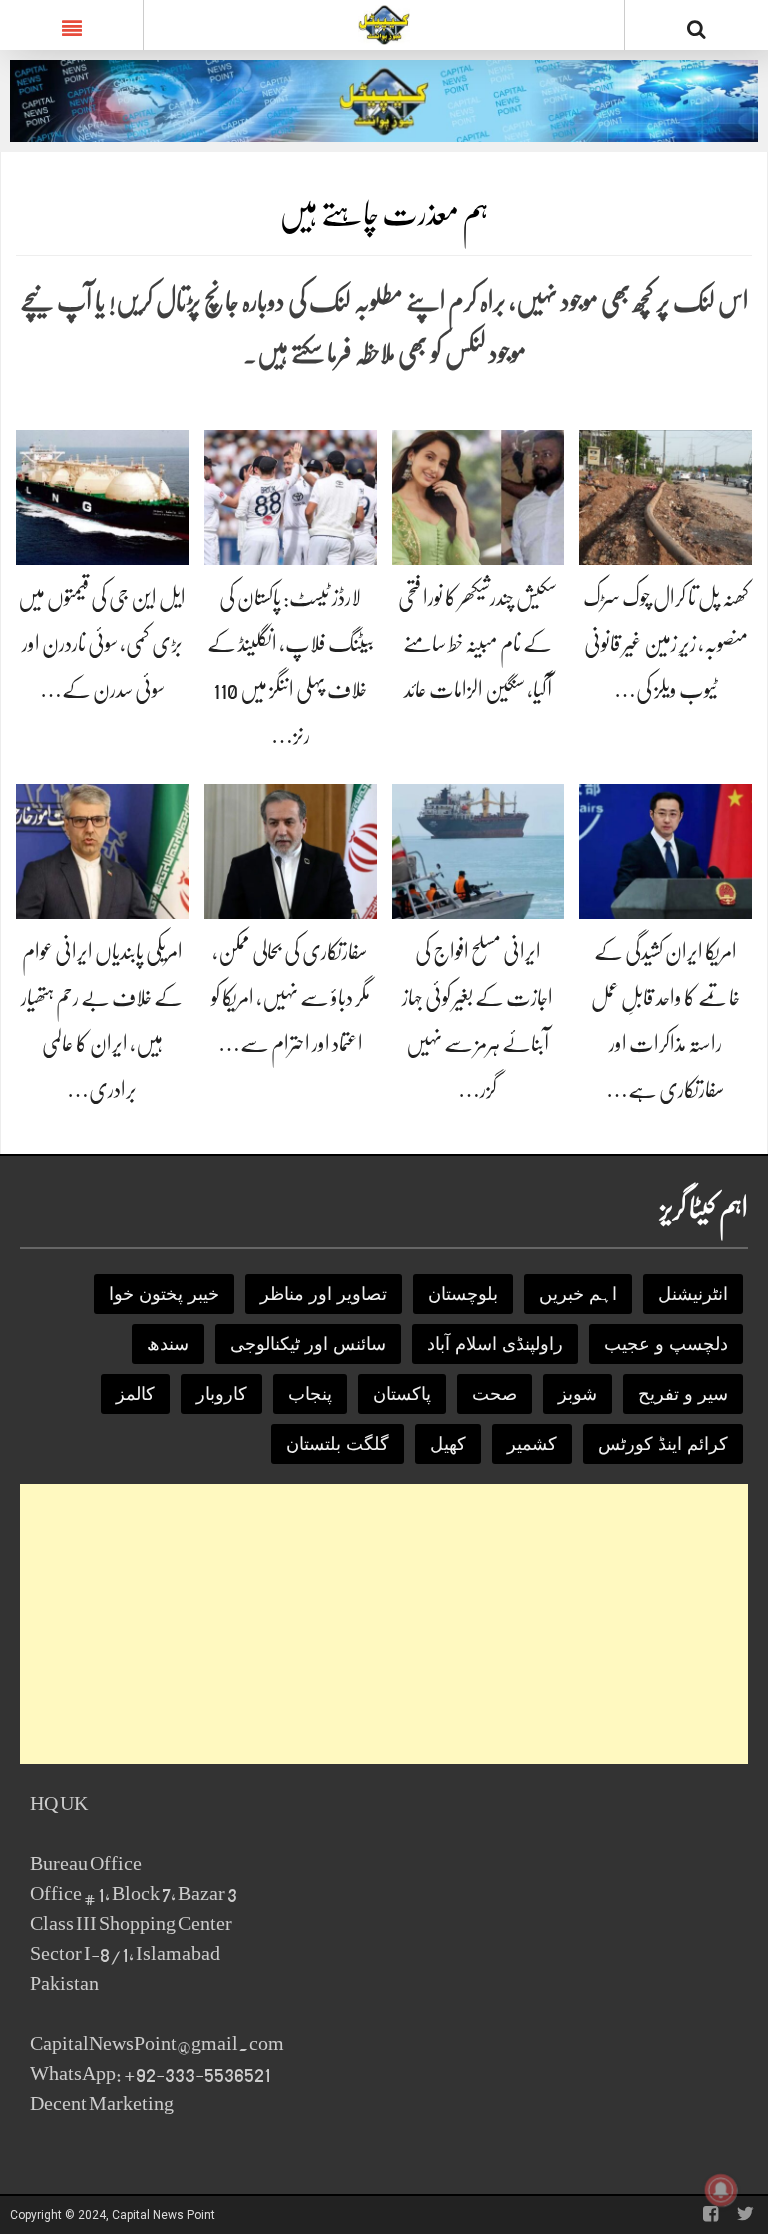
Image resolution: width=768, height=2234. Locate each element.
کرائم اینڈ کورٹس (663, 1444)
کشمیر (532, 1444)
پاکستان (402, 1394)
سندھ (168, 1344)
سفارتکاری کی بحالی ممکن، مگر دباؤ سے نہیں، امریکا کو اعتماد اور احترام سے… (290, 997)
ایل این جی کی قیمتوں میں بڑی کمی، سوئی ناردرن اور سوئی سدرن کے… (102, 643)
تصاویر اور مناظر (323, 1294)
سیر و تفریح (683, 1394)
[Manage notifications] (721, 2190)
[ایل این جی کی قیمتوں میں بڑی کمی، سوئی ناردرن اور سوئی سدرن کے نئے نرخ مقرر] (102, 496)
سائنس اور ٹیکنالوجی (308, 1344)
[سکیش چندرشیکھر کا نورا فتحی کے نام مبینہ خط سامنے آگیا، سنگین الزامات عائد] (478, 496)
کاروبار (221, 1394)
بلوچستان (463, 1294)
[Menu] (71, 25)
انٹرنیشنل (693, 1294)
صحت (494, 1394)
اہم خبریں (578, 1294)
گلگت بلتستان (337, 1444)
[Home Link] (384, 23)
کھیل (448, 1444)
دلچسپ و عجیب (666, 1344)
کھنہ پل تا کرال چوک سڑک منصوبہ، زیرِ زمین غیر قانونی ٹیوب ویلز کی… (666, 643)
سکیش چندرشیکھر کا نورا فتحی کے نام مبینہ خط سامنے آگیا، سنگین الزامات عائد (477, 643)
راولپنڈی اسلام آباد (495, 1344)
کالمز (135, 1394)
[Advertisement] (384, 1624)
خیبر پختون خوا (164, 1294)
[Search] (696, 29)
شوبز (577, 1394)
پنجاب (310, 1394)
